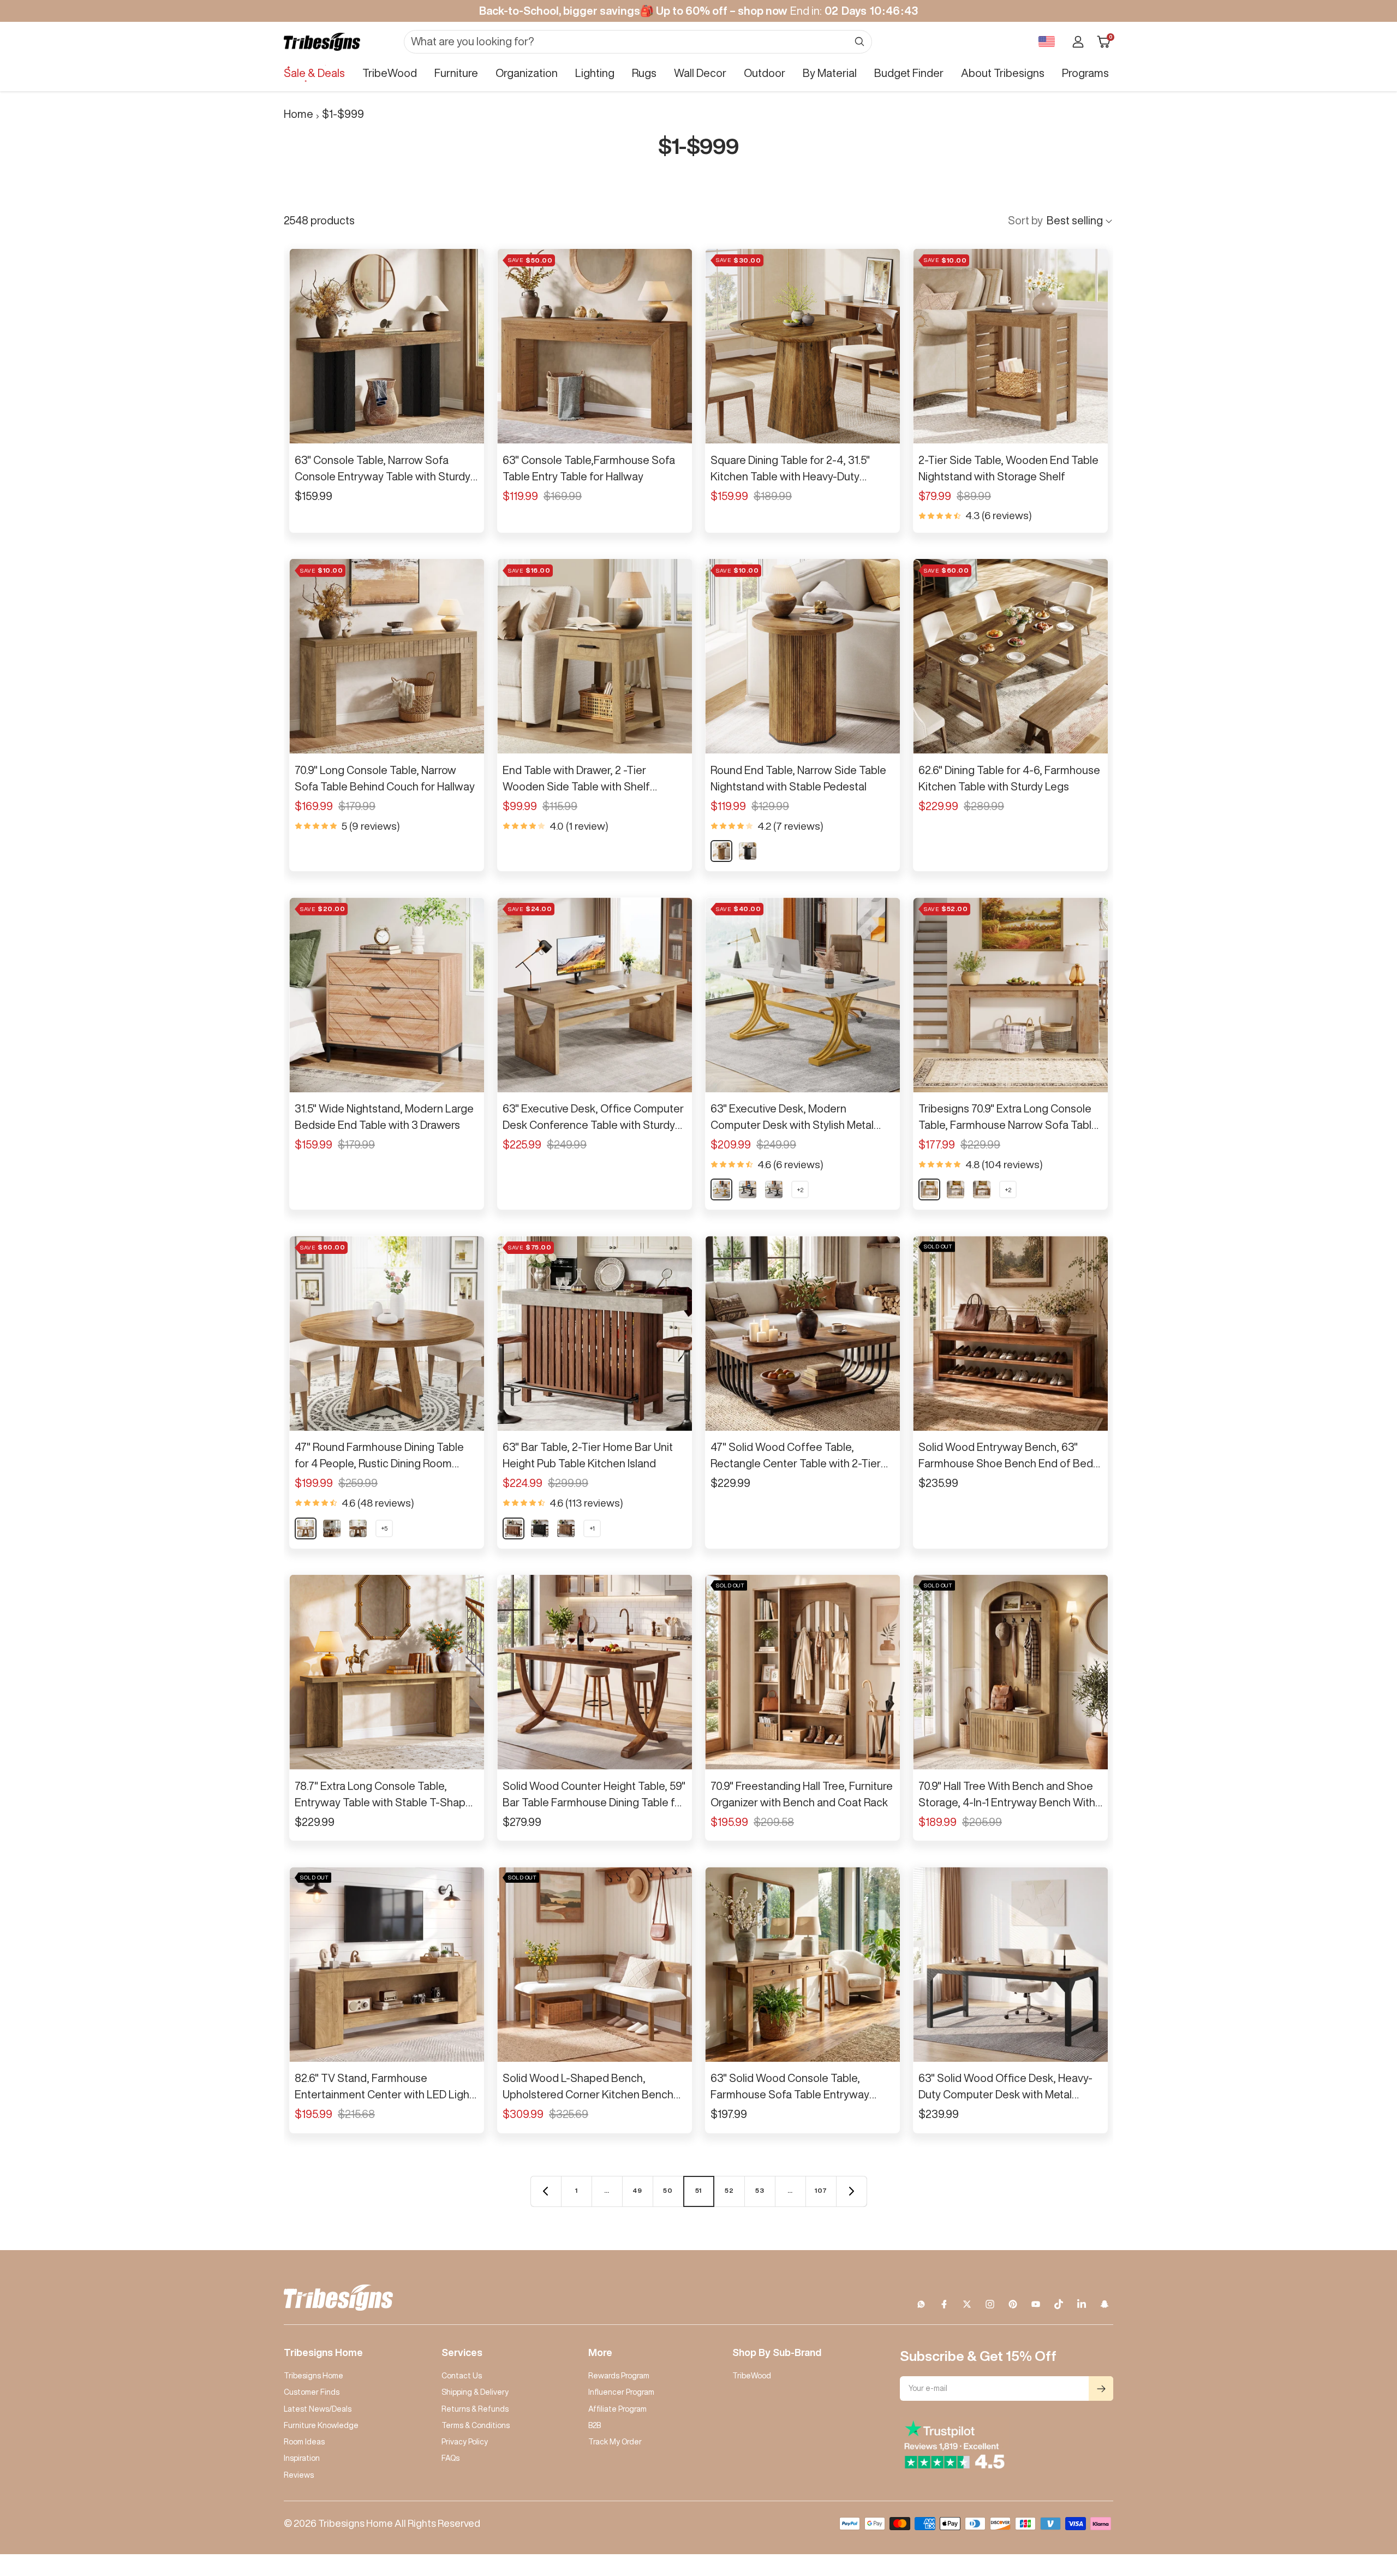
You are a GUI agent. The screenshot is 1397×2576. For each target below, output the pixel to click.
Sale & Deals (314, 73)
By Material (830, 73)
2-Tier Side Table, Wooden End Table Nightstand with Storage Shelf (1008, 468)
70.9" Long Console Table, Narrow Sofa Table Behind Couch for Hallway (385, 778)
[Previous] (546, 2191)
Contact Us (462, 2376)
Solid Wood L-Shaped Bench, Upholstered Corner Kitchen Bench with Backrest (588, 2087)
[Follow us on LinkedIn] (1082, 2304)
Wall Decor (700, 73)
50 (668, 2190)
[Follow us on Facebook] (944, 2304)
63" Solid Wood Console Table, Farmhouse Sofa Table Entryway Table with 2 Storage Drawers (790, 2087)
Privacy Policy (465, 2442)
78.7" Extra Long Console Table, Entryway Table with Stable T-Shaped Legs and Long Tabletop (387, 1795)
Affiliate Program (617, 2409)
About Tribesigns (1003, 73)
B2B (595, 2425)
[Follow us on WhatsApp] (921, 2304)
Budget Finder (909, 73)
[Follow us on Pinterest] (1013, 2304)
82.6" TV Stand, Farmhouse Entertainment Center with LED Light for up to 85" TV (384, 2087)
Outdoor (765, 73)
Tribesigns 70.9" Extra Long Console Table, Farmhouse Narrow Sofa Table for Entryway (1008, 1118)
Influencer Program (621, 2392)
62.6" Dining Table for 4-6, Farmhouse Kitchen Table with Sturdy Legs (1009, 778)
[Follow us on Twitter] (967, 2304)
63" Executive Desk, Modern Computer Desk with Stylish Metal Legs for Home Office (792, 1118)
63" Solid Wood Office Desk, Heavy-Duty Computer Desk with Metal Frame (1005, 2087)
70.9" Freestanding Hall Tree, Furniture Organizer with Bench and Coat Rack (802, 1794)
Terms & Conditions (476, 2425)
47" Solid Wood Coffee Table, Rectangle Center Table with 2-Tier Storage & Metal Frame (796, 1456)
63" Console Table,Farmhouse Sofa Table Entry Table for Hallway (589, 468)
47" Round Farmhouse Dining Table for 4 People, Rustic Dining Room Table (379, 1456)
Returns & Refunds (475, 2409)
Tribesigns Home (314, 2376)
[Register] (1101, 2388)
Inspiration (302, 2458)
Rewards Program (619, 2376)
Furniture (456, 73)
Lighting (595, 73)
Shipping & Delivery (475, 2392)
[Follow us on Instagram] (990, 2304)
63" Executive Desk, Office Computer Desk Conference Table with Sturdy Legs (593, 1118)
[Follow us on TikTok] (1059, 2304)
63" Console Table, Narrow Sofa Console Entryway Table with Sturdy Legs (383, 469)
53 (760, 2190)
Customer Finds (312, 2392)
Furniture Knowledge (321, 2425)
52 (729, 2190)
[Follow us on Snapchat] (1105, 2304)
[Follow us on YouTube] (1036, 2304)
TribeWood (390, 73)
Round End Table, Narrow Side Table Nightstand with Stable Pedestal (798, 778)
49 (637, 2190)
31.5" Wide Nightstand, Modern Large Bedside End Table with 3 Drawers (384, 1117)
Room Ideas (304, 2442)
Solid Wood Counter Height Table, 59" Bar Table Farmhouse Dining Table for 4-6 (594, 1795)
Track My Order (615, 2442)
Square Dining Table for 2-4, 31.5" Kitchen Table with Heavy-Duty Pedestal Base (790, 469)
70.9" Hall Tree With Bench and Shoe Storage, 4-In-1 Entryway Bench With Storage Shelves (1007, 1795)
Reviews (299, 2475)
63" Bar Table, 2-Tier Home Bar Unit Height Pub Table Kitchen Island (588, 1455)
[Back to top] (1351, 2502)
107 (821, 2190)
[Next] (851, 2191)
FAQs (450, 2458)
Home (298, 114)
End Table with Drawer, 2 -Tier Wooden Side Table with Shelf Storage (576, 780)
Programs (1085, 73)
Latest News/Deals (318, 2409)
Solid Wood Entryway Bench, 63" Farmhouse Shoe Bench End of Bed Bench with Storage (1006, 1456)
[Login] (1078, 42)
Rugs (644, 73)
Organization (527, 73)
